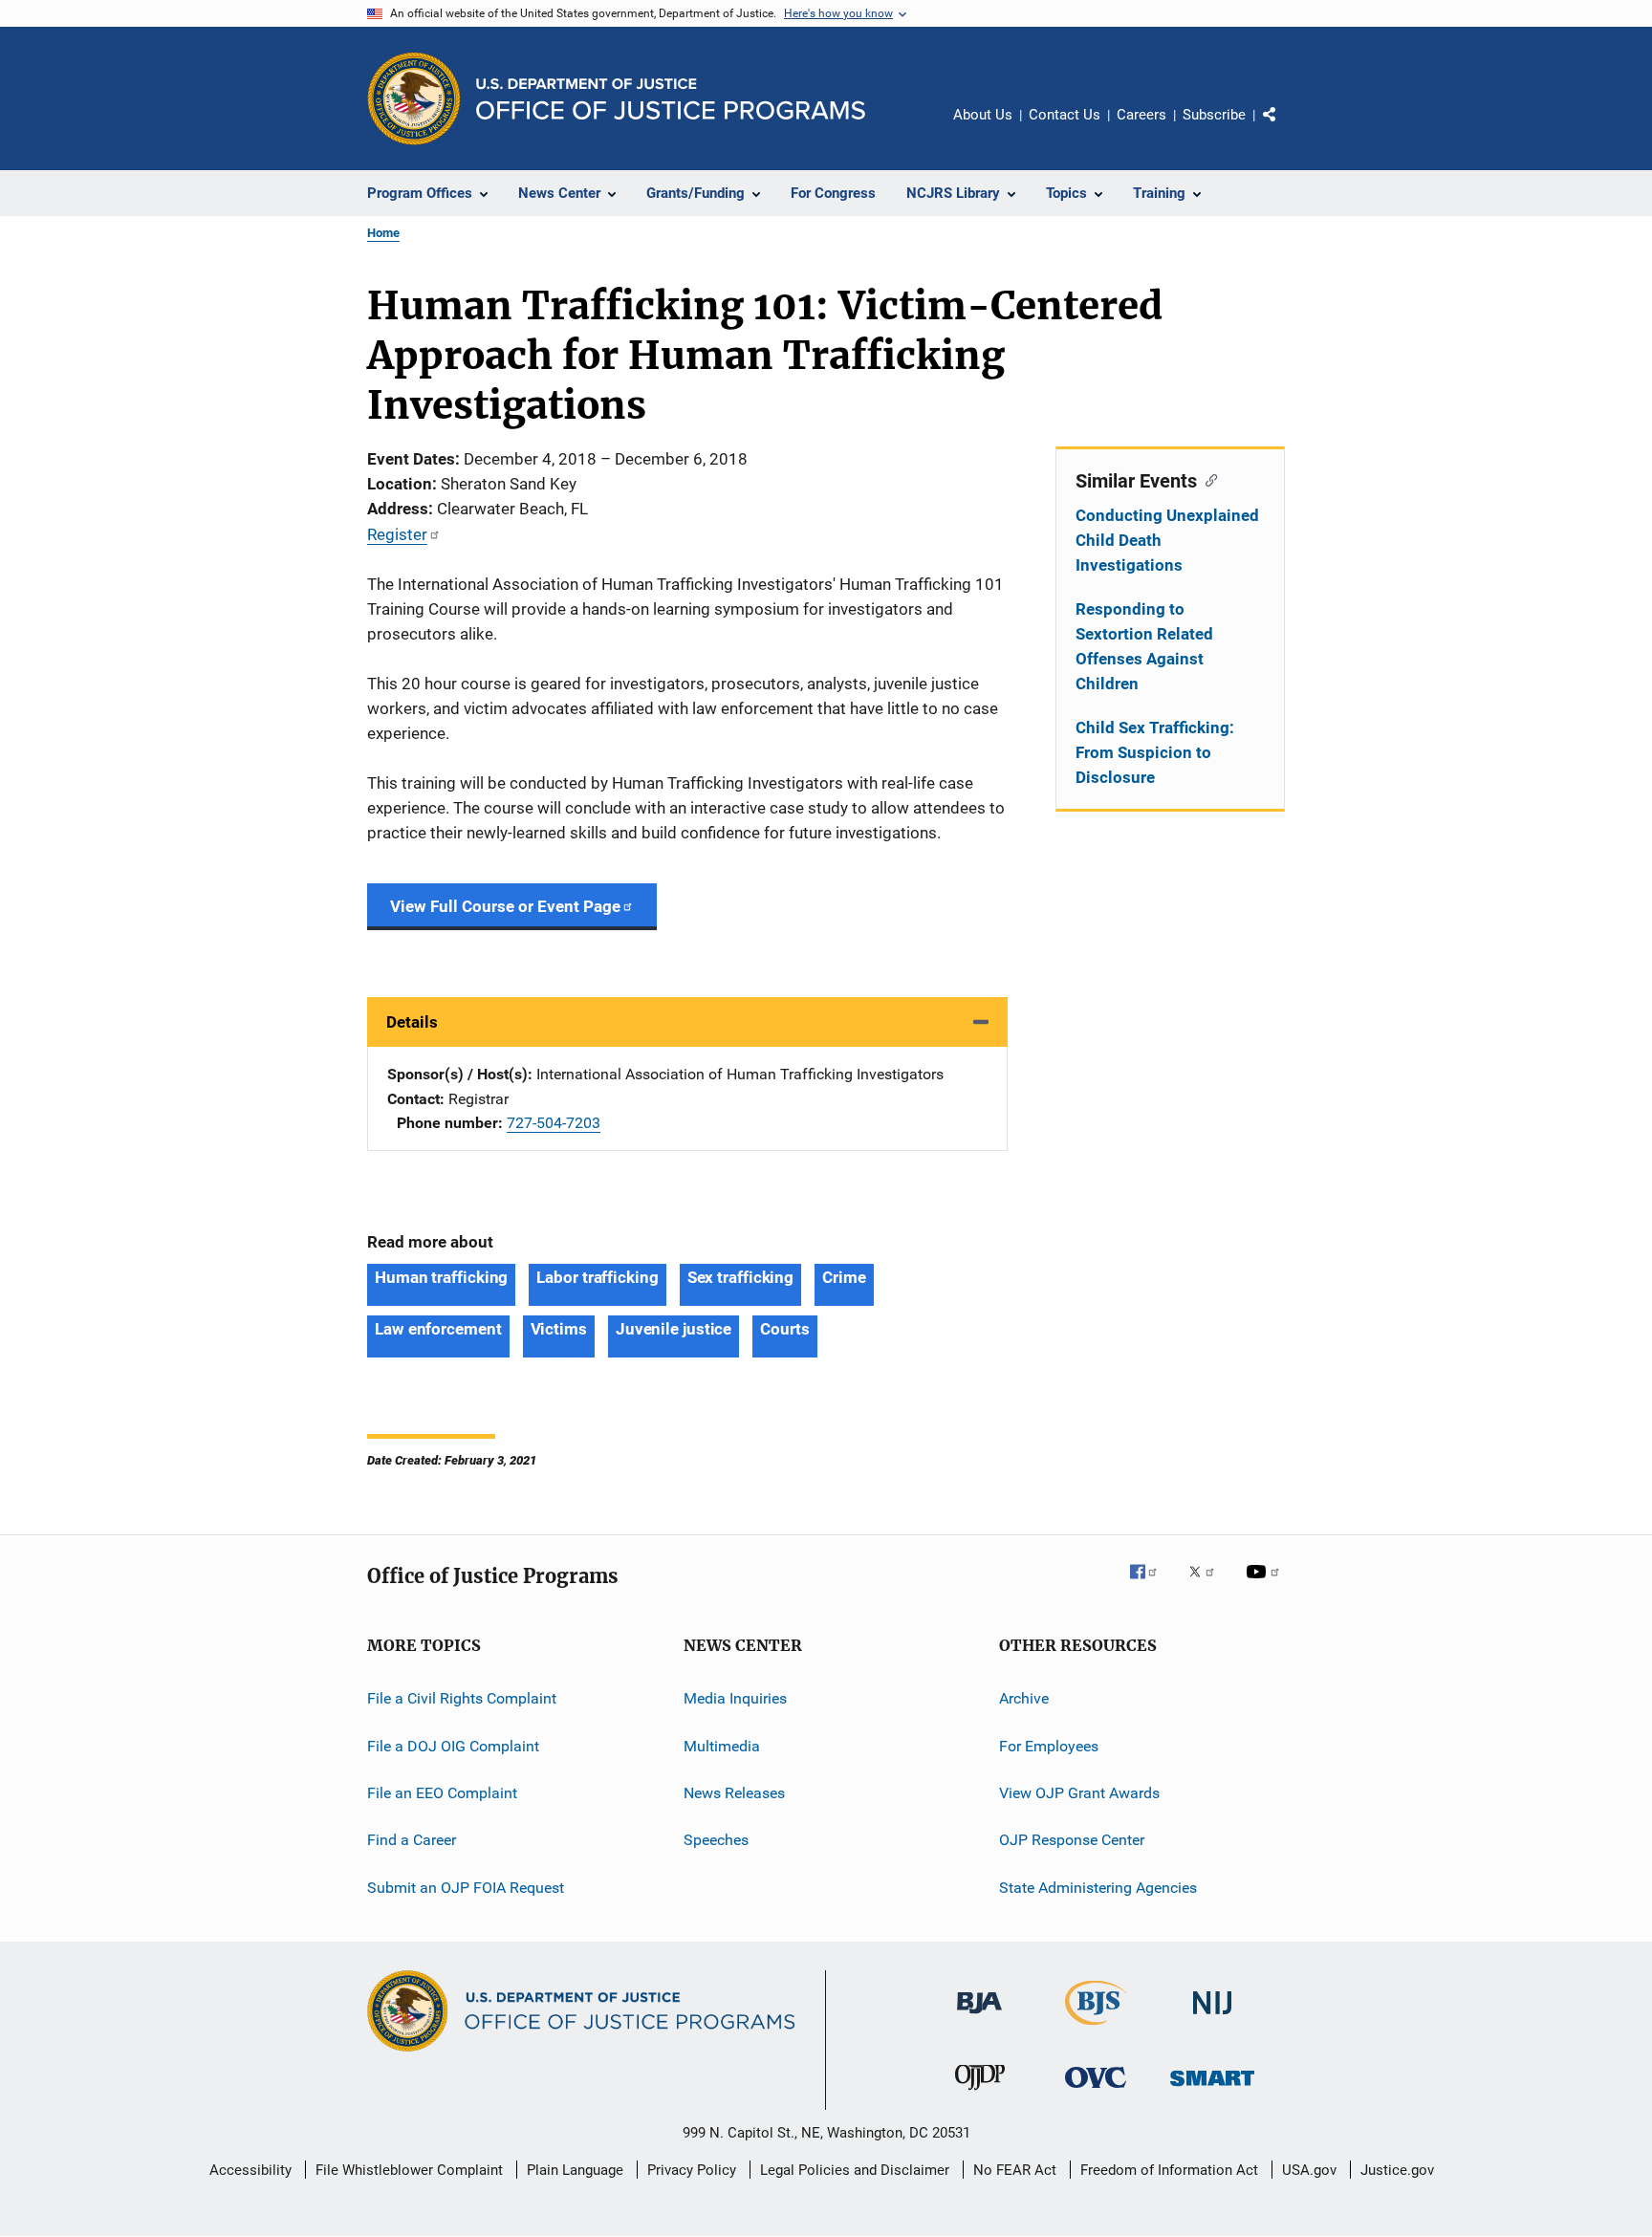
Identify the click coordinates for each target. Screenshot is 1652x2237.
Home (383, 233)
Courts (784, 1329)
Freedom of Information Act (1169, 2170)
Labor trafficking (597, 1277)
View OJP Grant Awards (1079, 1793)
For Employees (1049, 1745)
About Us (983, 115)
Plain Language (575, 2170)
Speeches (716, 1840)
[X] (1208, 1585)
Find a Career (412, 1840)
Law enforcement (438, 1329)
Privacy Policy (692, 2170)
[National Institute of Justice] (1212, 2018)
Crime (844, 1277)
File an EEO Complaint (442, 1793)
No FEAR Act (1015, 2170)
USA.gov (1309, 2170)
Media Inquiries (735, 1698)
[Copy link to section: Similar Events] (1207, 479)
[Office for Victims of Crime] (1096, 2091)
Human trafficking (441, 1277)
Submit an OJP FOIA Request (466, 1887)
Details (412, 1022)
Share (1285, 128)
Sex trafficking (741, 1277)
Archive (1024, 1698)
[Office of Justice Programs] (414, 98)
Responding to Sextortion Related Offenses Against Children (1144, 646)
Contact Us (1065, 115)
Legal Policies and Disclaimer (855, 2170)
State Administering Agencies (1098, 1887)
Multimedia (722, 1745)
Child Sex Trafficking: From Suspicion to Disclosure (1155, 752)
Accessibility (250, 2170)
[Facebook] (1151, 1585)
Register (397, 534)
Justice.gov (1397, 2170)
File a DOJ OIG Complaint (453, 1745)
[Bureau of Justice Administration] (979, 2017)
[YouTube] (1266, 1585)
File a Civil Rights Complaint (462, 1698)
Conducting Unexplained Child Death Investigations (1167, 540)
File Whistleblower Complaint (409, 2170)
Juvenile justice (674, 1329)
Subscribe (1214, 115)
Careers (1141, 115)
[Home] (671, 99)
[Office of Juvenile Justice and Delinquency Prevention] (980, 2094)
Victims (559, 1329)
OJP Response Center (1072, 1840)
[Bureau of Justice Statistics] (1096, 2029)
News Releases (734, 1793)
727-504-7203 (554, 1123)
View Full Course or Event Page (505, 906)
